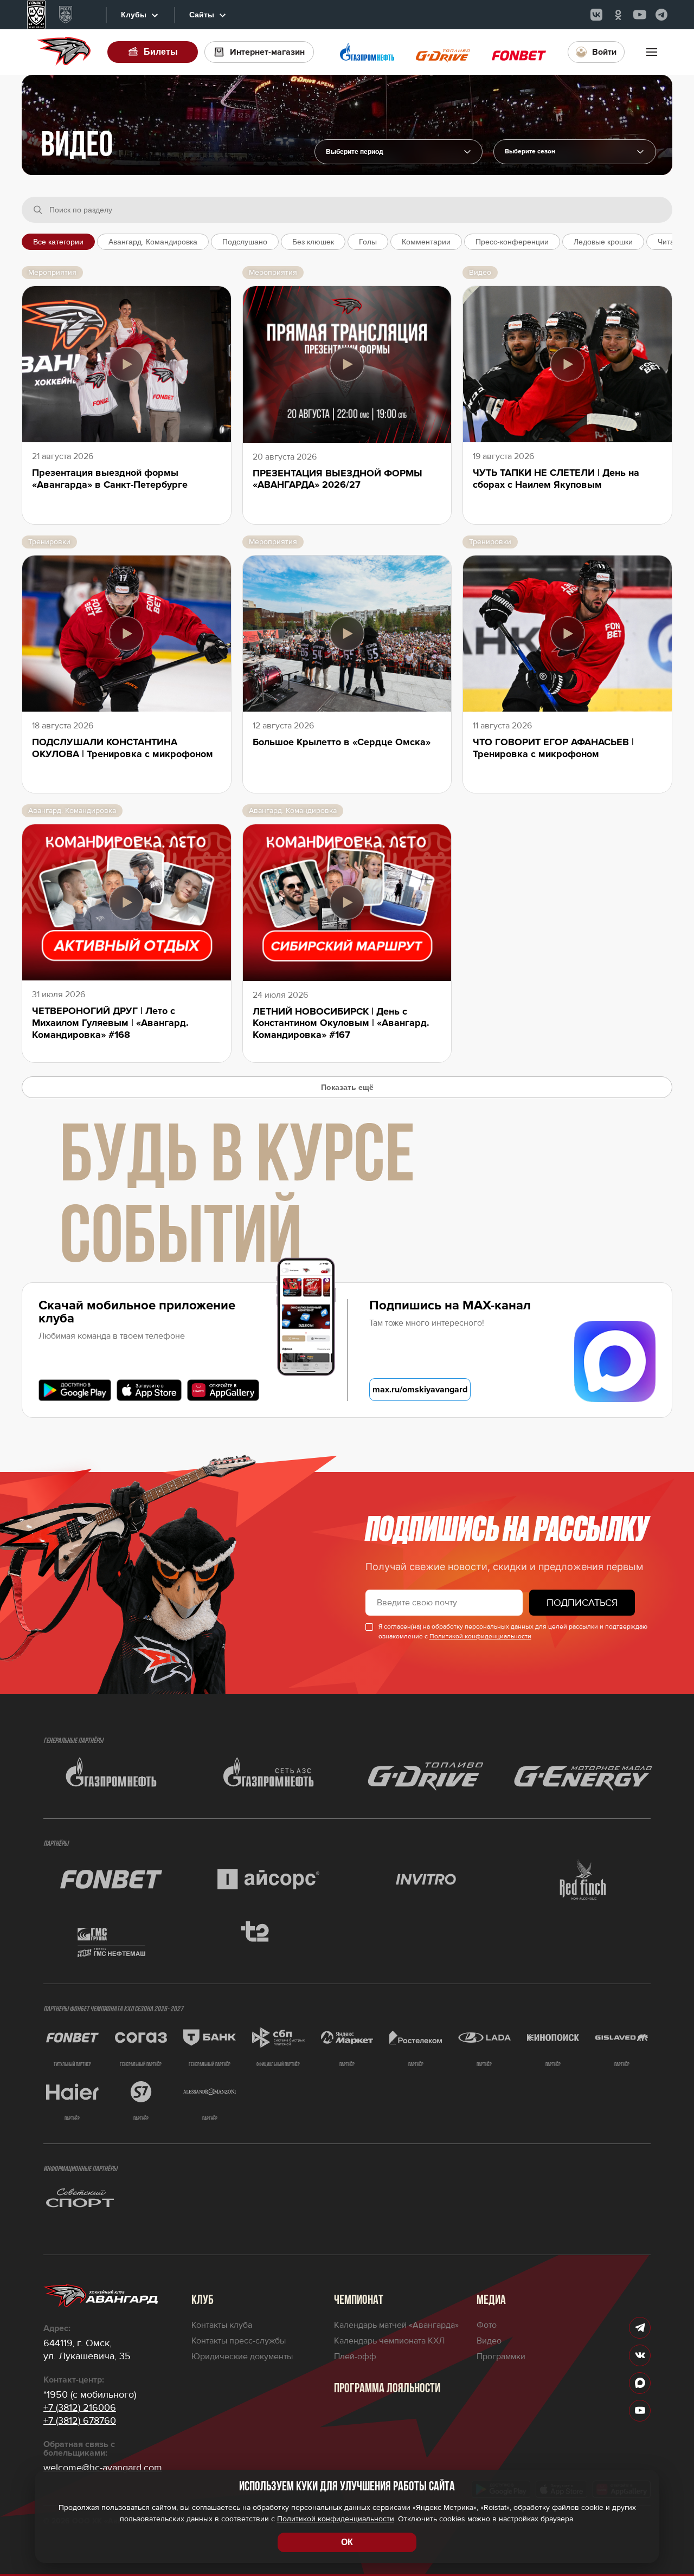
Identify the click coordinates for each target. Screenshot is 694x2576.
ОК (347, 2542)
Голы (368, 242)
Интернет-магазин (267, 52)
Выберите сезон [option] (530, 152)
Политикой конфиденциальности (480, 1636)
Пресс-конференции (512, 242)
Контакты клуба (222, 2325)
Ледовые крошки (603, 242)
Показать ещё (347, 1087)
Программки (501, 2357)
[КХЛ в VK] (596, 15)
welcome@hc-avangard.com (103, 2468)
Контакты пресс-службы (239, 2341)
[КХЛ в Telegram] (661, 15)
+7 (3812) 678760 (80, 2420)
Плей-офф (355, 2357)
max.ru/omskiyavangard (420, 1390)
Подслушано (245, 242)
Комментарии (426, 242)
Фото (487, 2325)
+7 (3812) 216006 (80, 2407)
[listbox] (575, 152)
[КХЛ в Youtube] (640, 15)
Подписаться (582, 1603)
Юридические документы (242, 2357)
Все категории (58, 242)
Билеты (161, 52)
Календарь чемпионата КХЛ (389, 2341)
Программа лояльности (387, 2389)
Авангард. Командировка (153, 242)
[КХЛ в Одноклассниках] (618, 15)
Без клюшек (313, 242)
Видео (489, 2341)
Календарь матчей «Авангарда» (396, 2325)
